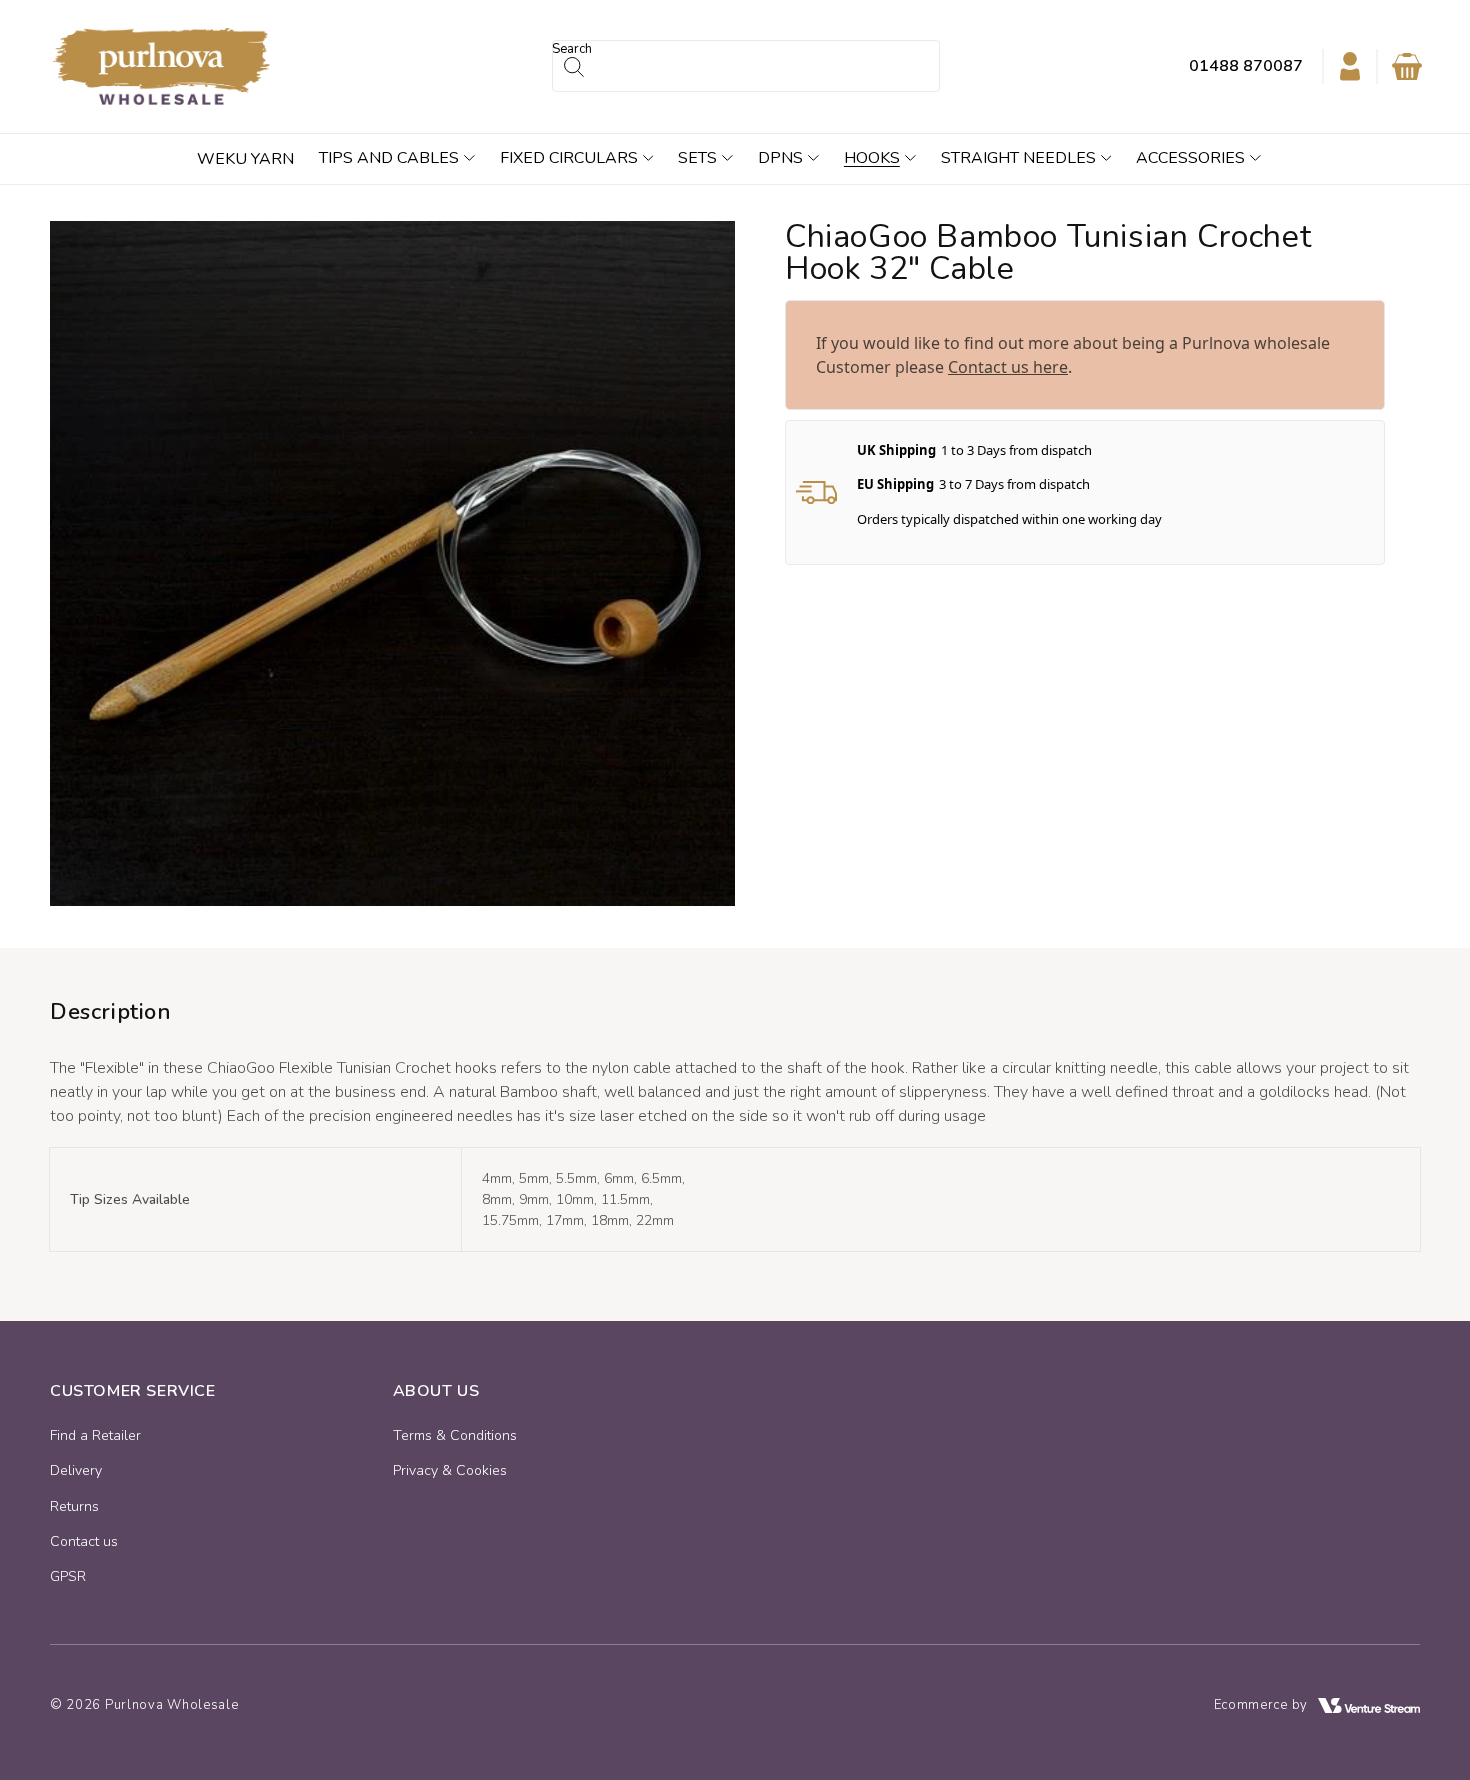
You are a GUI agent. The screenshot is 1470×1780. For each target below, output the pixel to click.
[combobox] (746, 66)
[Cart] (1407, 67)
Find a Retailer (95, 1435)
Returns (74, 1506)
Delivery (76, 1470)
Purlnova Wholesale (172, 1705)
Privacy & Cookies (450, 1470)
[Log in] (1350, 66)
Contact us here (1008, 367)
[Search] (574, 67)
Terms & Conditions (455, 1435)
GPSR (68, 1576)
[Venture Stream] (1369, 1705)
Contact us (84, 1541)
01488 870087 (1246, 66)
